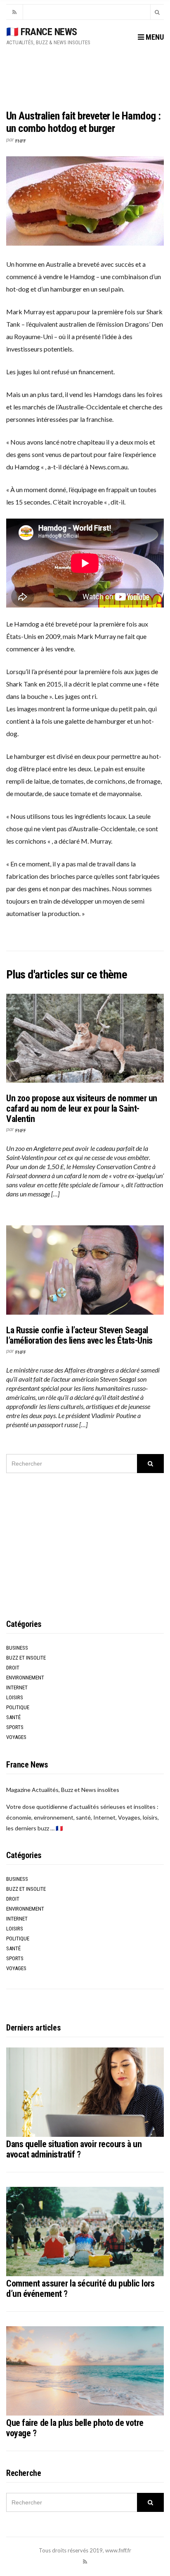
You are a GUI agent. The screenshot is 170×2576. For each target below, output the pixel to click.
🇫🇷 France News (42, 32)
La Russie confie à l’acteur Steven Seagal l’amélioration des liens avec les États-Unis (79, 1335)
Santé (13, 1717)
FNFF (21, 141)
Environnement (25, 1678)
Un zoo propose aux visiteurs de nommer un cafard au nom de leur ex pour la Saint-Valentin (82, 1109)
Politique (18, 1707)
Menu (154, 37)
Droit (13, 1668)
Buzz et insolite (26, 1658)
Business (17, 1648)
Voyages (16, 1737)
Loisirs (15, 1697)
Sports (15, 1727)
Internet (17, 1687)
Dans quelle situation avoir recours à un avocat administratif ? (74, 2149)
